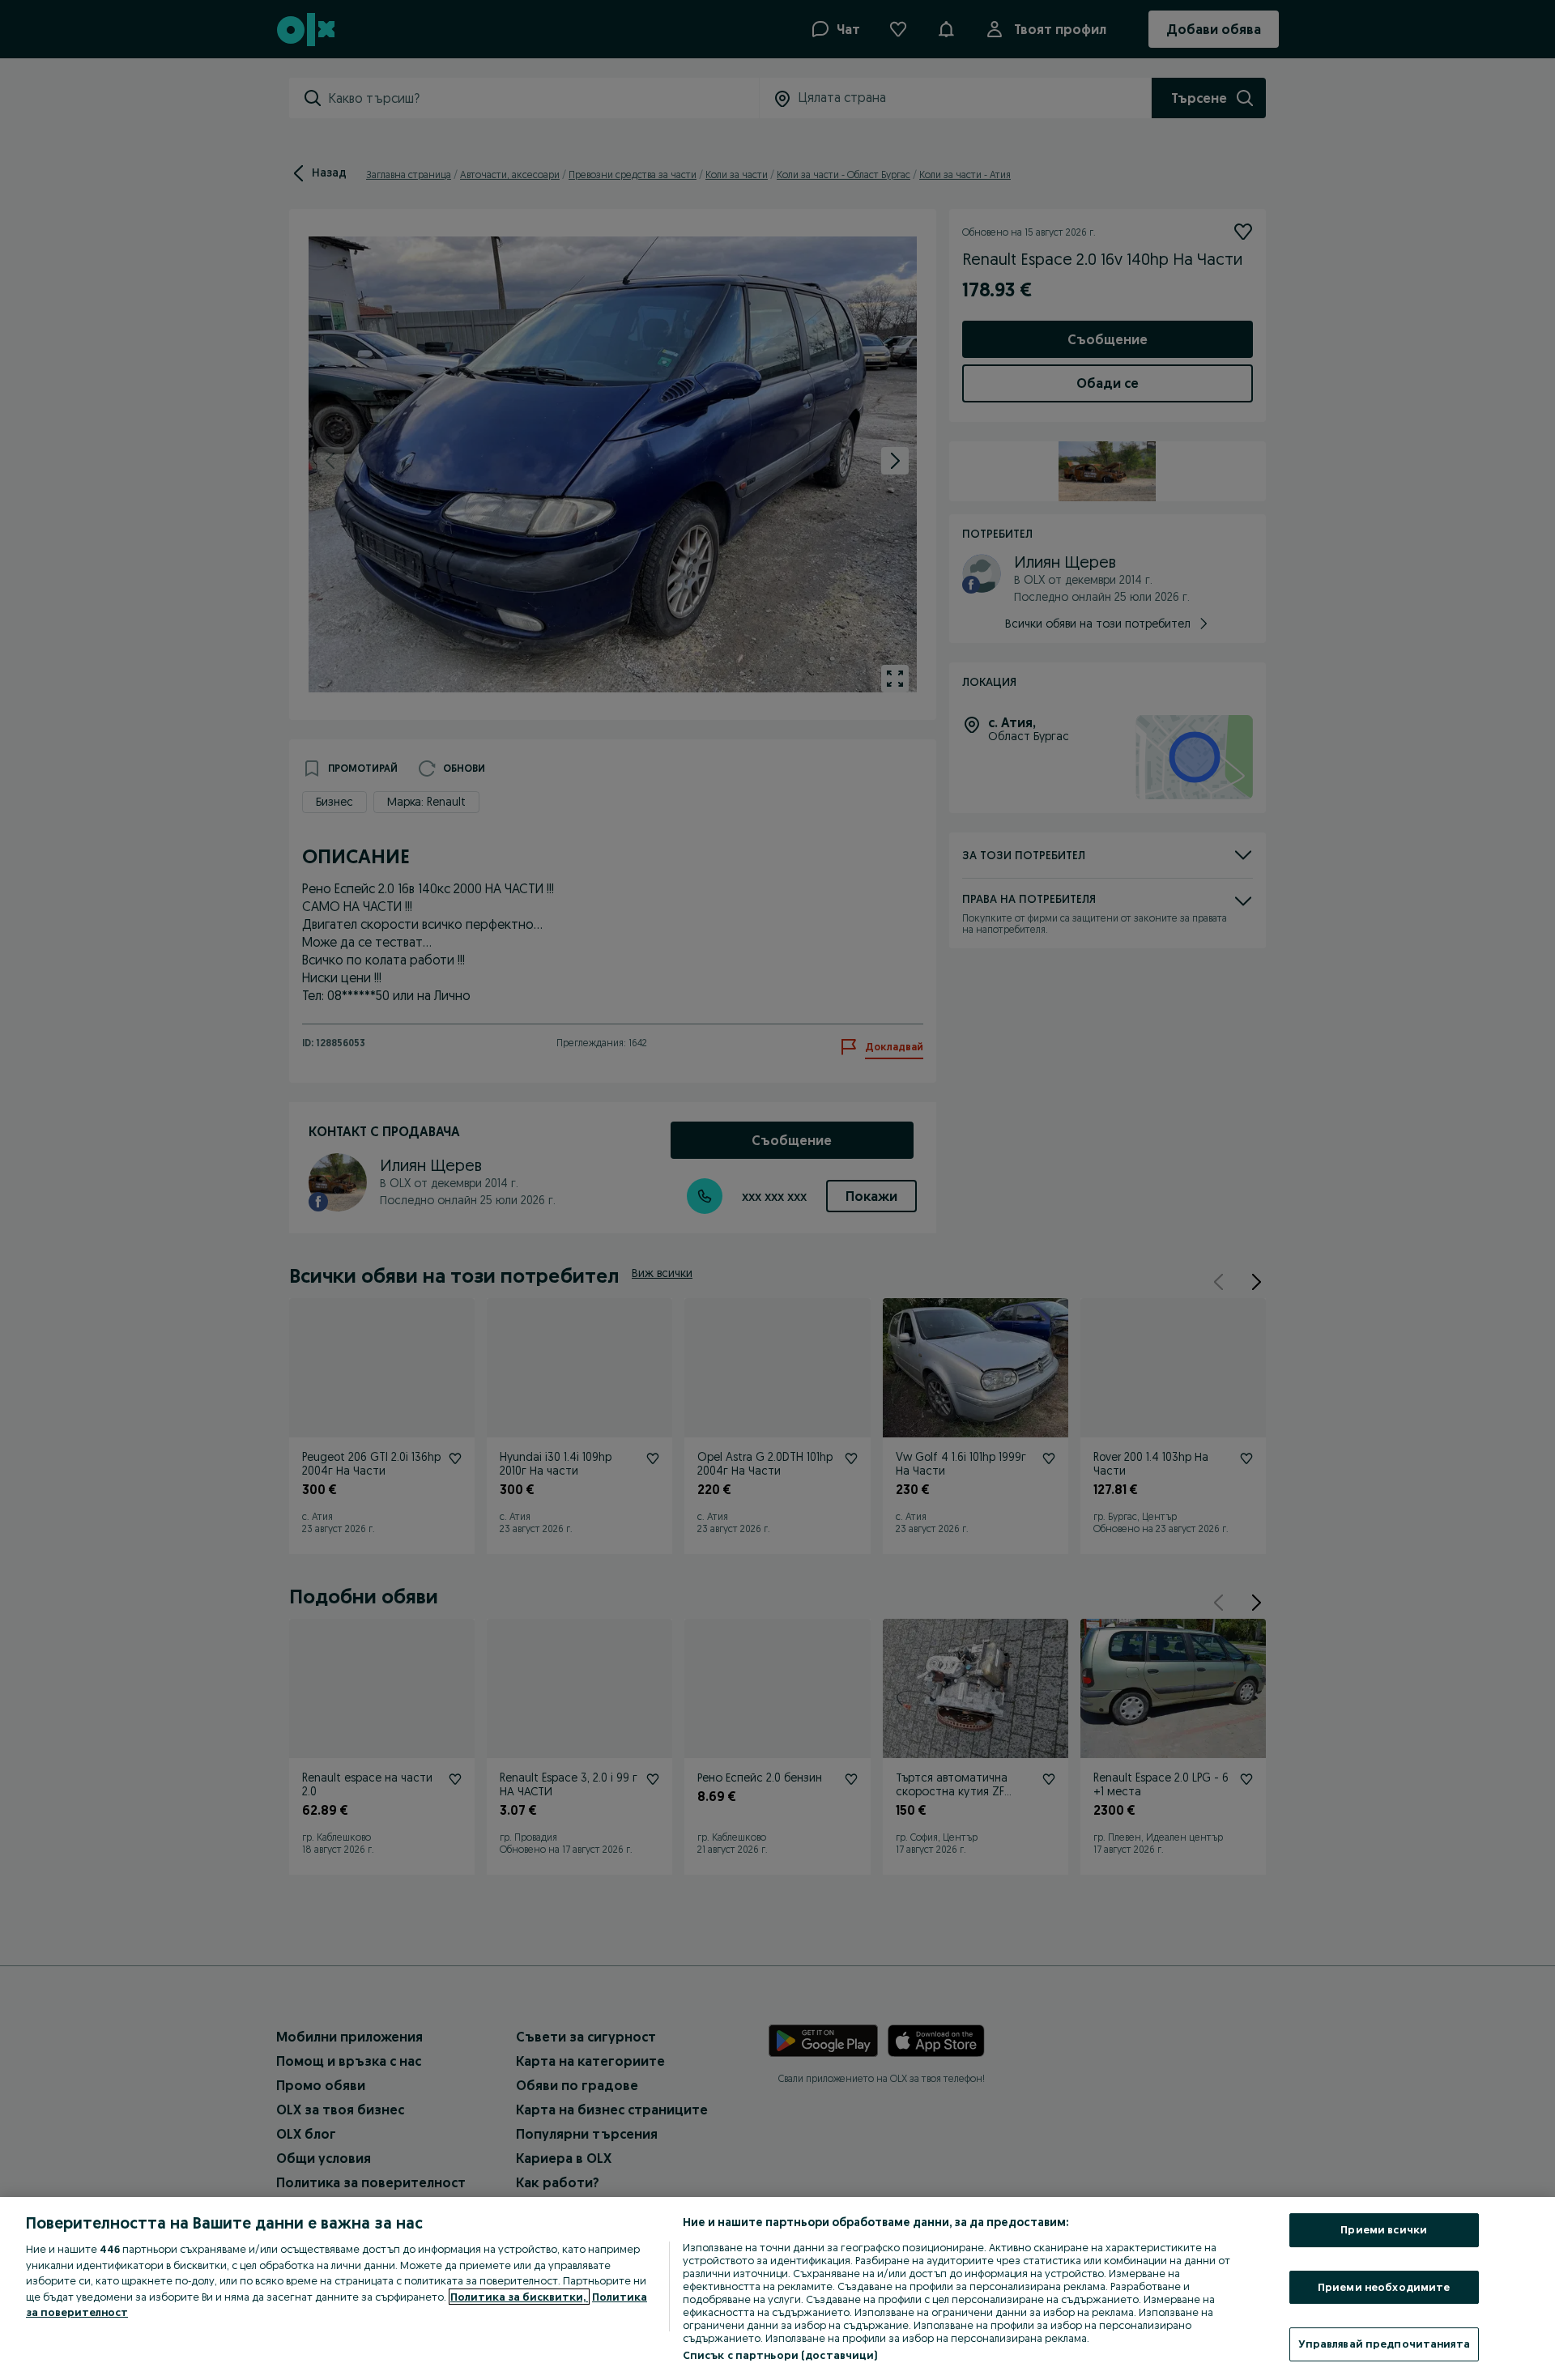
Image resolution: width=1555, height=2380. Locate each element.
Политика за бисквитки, (519, 2297)
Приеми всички (1384, 2229)
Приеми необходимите (1384, 2287)
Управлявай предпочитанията (1384, 2344)
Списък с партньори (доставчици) (780, 2355)
